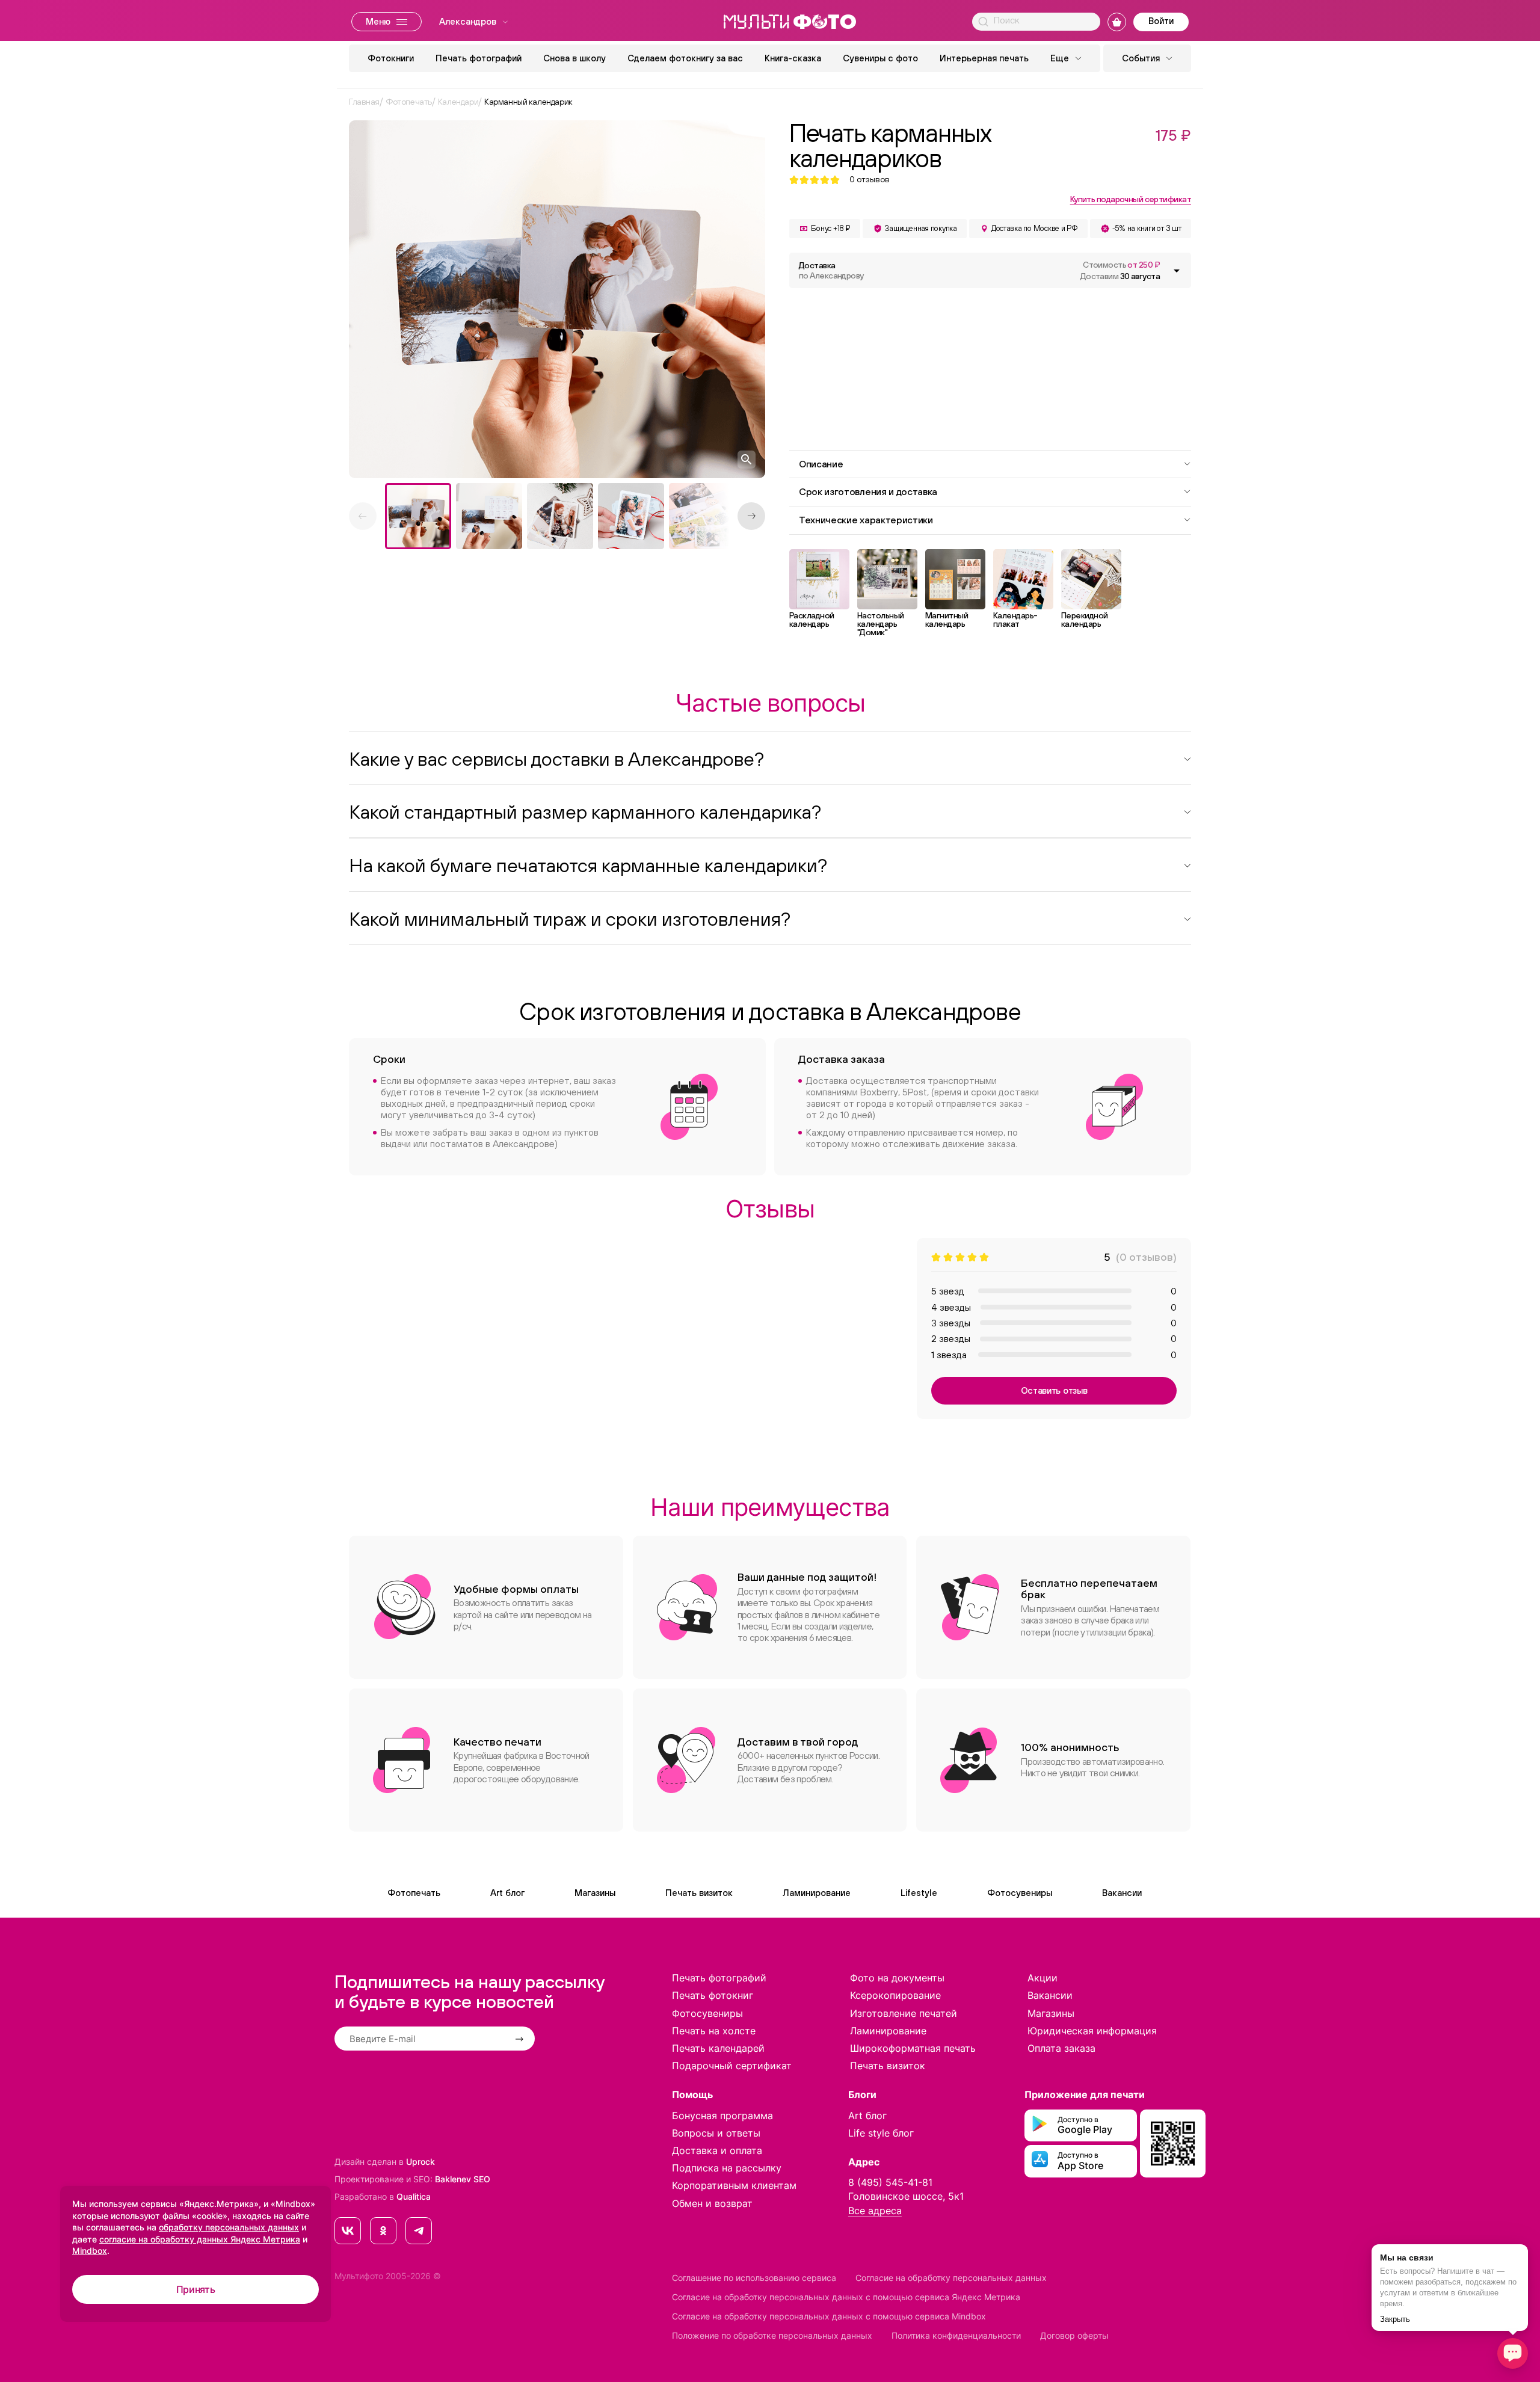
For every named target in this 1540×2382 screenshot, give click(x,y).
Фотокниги (391, 58)
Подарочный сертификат (732, 2066)
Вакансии (1122, 1893)
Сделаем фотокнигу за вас (685, 58)
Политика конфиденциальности (956, 2335)
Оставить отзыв (1054, 1390)
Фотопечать (414, 1893)
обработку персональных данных (229, 2227)
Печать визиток (699, 1893)
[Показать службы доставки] (1177, 271)
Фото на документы (897, 1978)
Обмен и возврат (712, 2203)
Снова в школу (574, 58)
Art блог (507, 1893)
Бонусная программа (722, 2116)
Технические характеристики (866, 520)
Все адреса (875, 2211)
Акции (1043, 1978)
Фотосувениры (1020, 1893)
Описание (821, 464)
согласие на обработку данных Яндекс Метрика (200, 2239)
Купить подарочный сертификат (1131, 199)
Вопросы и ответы (716, 2133)
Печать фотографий (479, 58)
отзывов (870, 180)
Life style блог (881, 2133)
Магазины (595, 1893)
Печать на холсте (714, 2031)
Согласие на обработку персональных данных (951, 2278)
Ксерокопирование (895, 1995)
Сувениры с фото (880, 58)
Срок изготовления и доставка (868, 491)
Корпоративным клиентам (734, 2185)
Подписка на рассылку (727, 2168)
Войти (1161, 21)
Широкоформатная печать (913, 2048)
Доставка (831, 270)
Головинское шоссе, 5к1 (906, 2196)
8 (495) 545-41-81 (890, 2182)
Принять (196, 2289)
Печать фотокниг (713, 1995)
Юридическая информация (1092, 2031)
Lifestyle (919, 1893)
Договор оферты (1074, 2335)
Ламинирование (817, 1893)
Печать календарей (718, 2048)
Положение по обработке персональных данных (772, 2335)
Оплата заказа (1061, 2048)
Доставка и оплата (717, 2150)
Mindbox (90, 2251)
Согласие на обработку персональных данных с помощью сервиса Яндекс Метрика (846, 2297)
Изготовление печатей (904, 2013)
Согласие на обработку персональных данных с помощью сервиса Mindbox (829, 2316)
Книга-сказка (793, 58)
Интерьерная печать (984, 58)
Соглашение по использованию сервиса (754, 2278)
